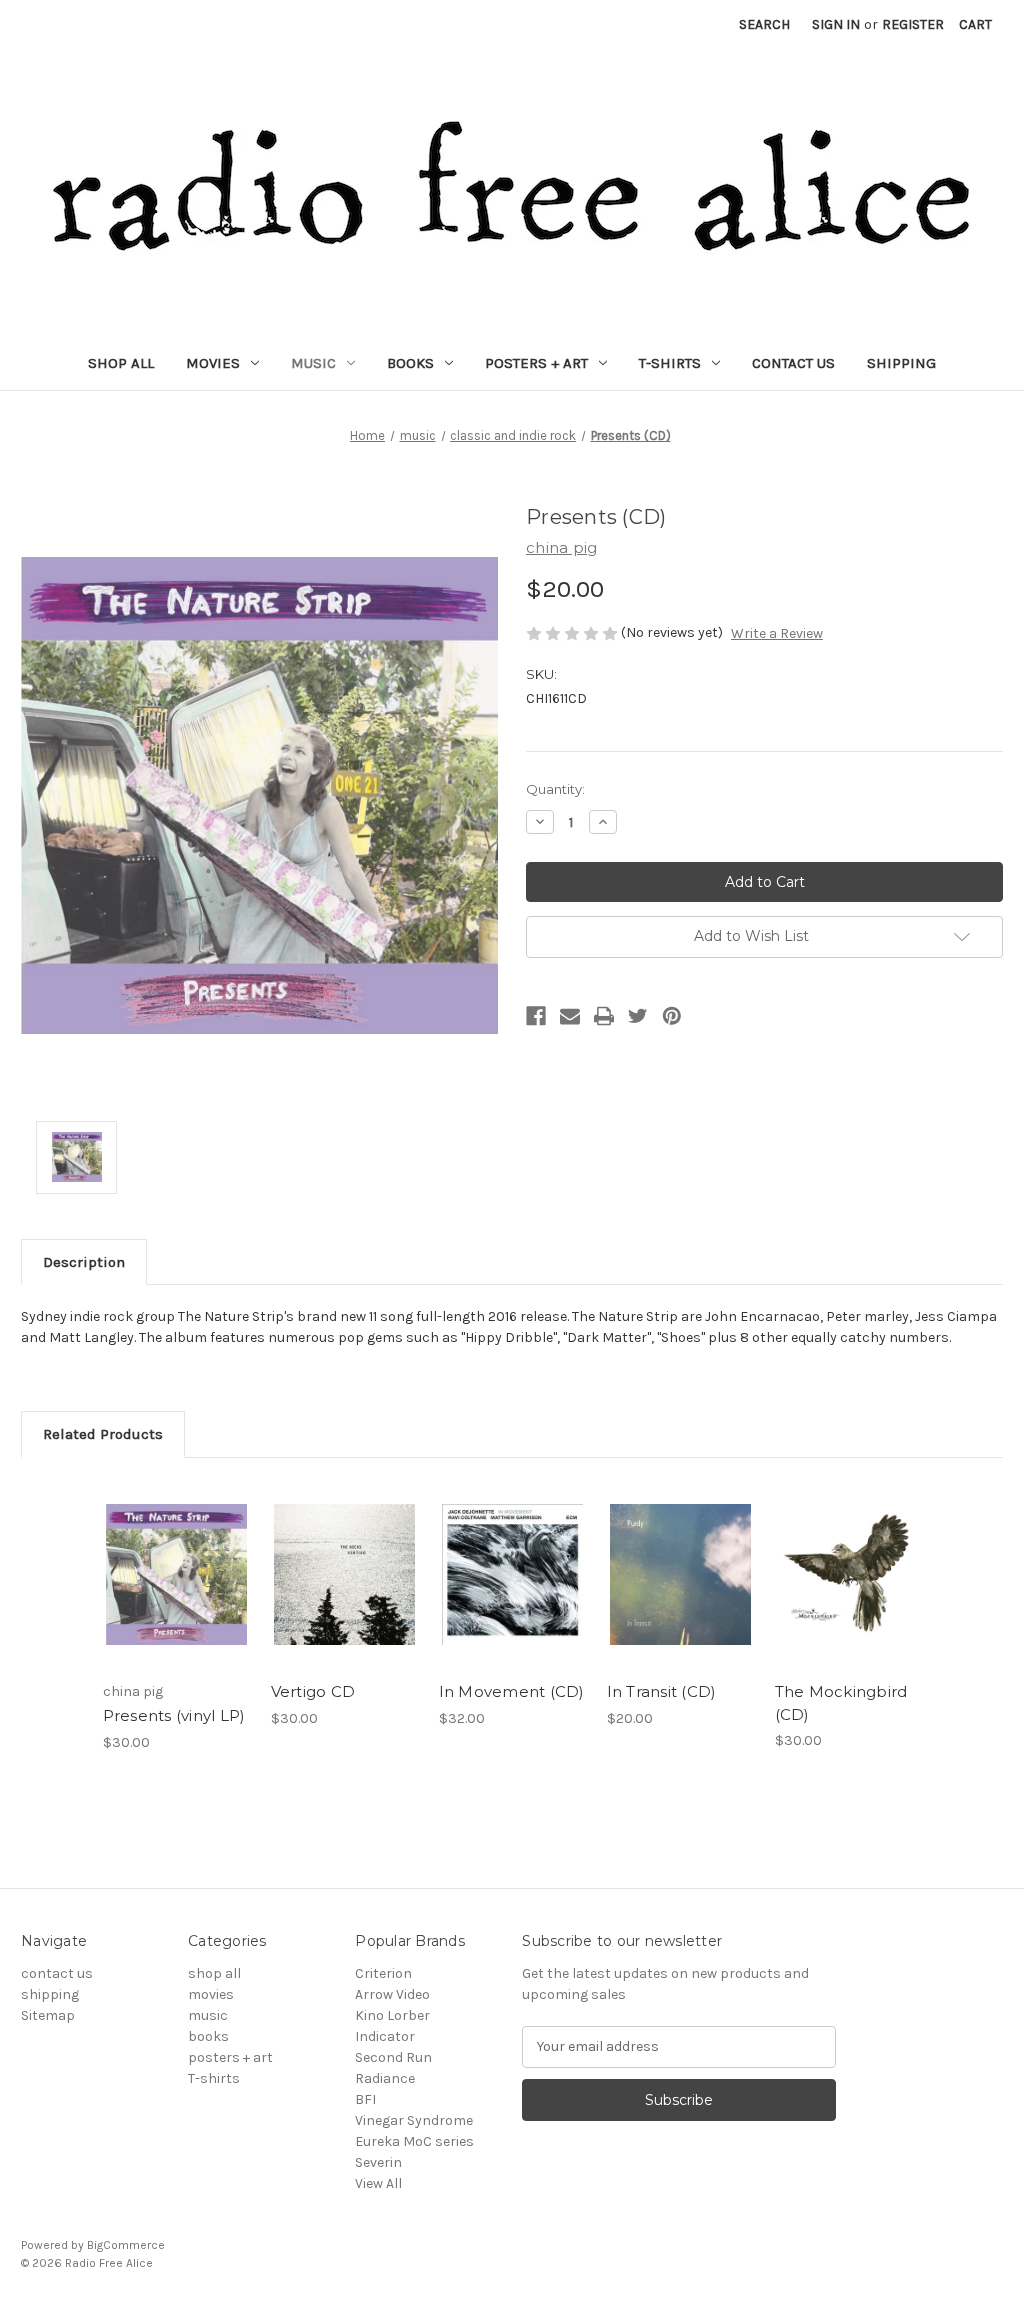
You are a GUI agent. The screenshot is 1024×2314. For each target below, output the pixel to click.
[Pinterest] (672, 1016)
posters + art (536, 363)
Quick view (176, 1574)
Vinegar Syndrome (414, 2120)
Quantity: (555, 789)
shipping (901, 363)
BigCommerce (126, 2245)
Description (84, 1262)
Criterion (383, 1973)
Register (913, 24)
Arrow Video (392, 1994)
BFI (365, 2099)
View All (378, 2183)
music (313, 363)
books (410, 363)
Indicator (385, 2036)
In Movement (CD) (512, 1691)
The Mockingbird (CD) (841, 1703)
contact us (793, 363)
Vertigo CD (313, 1691)
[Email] (570, 1016)
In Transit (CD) (662, 1691)
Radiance (385, 2078)
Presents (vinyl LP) (174, 1715)
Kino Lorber (392, 2015)
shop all (121, 363)
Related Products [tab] (103, 1434)
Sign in (836, 24)
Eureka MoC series (414, 2141)
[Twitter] (638, 1016)
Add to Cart (680, 1592)
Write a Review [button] (777, 633)
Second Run (393, 2057)
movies (213, 363)
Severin (378, 2162)
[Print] (604, 1016)
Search (764, 24)
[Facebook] (536, 1016)
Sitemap (48, 2015)
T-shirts (670, 363)
